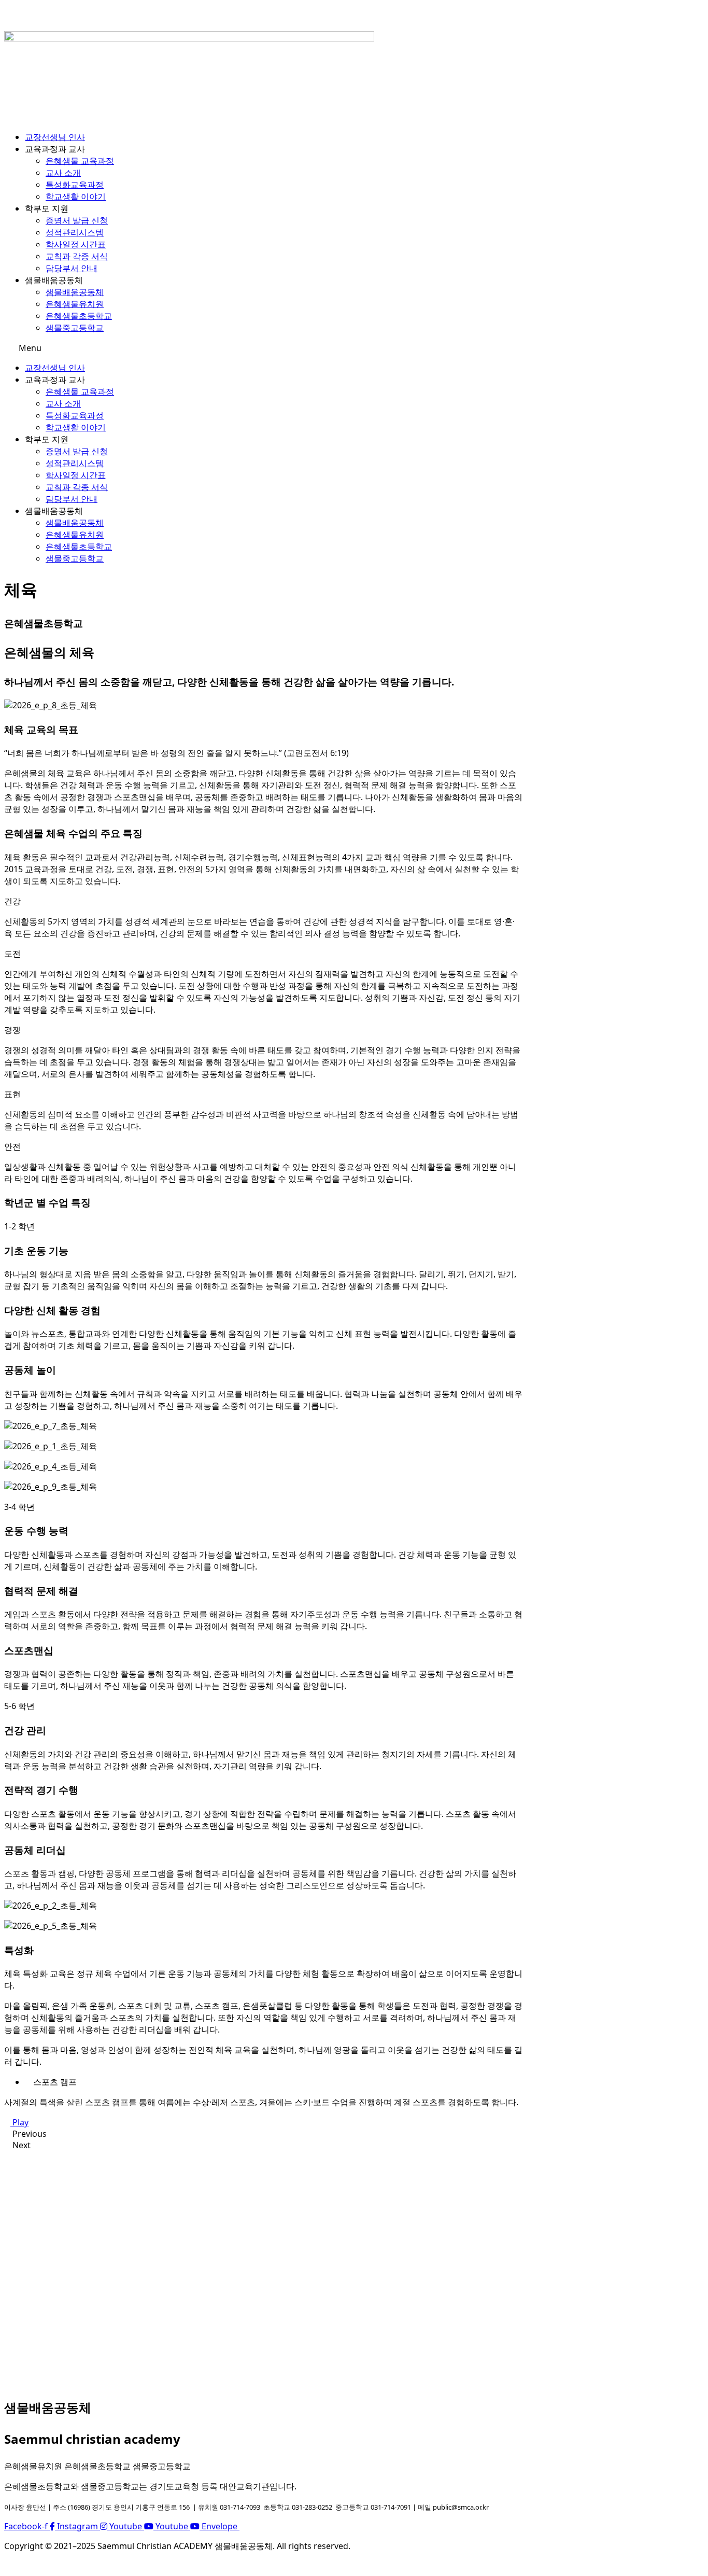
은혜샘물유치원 (75, 304)
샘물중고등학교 (75, 328)
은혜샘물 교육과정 (80, 161)
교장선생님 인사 (55, 137)
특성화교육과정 (75, 185)
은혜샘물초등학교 (79, 316)
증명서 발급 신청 (77, 220)
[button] (263, 348)
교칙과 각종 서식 (77, 256)
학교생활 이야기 (76, 197)
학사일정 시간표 (76, 244)
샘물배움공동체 (75, 292)
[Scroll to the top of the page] (7, 2566)
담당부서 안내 (72, 268)
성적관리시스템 (75, 232)
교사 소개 (63, 173)
